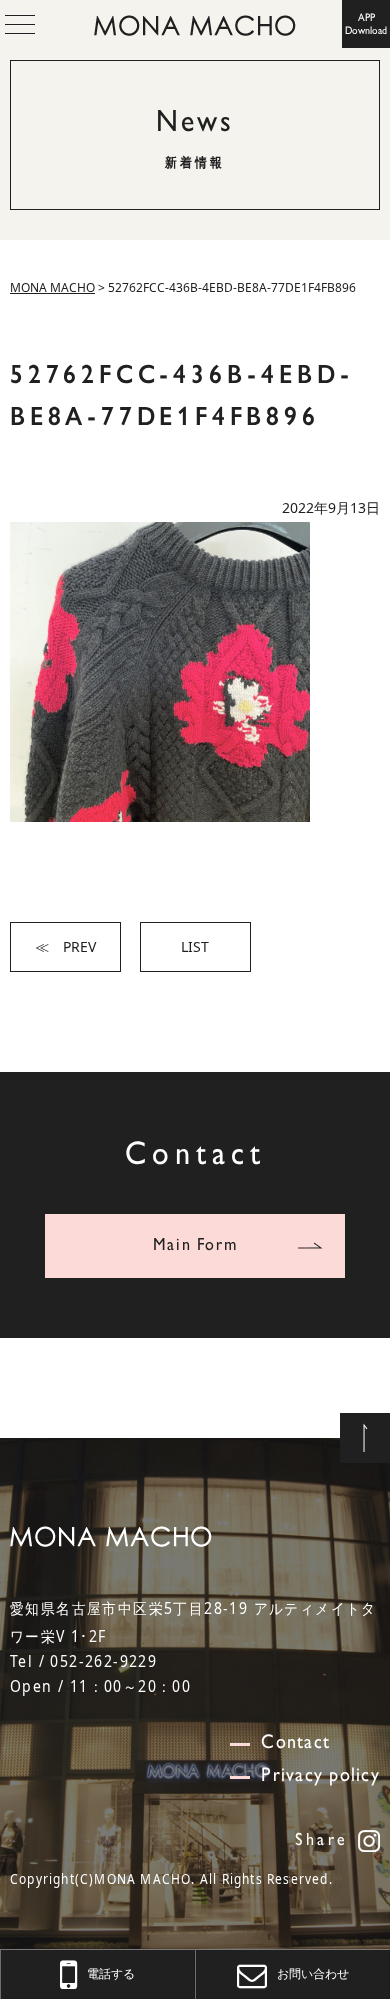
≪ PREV (65, 946)
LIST (195, 946)
